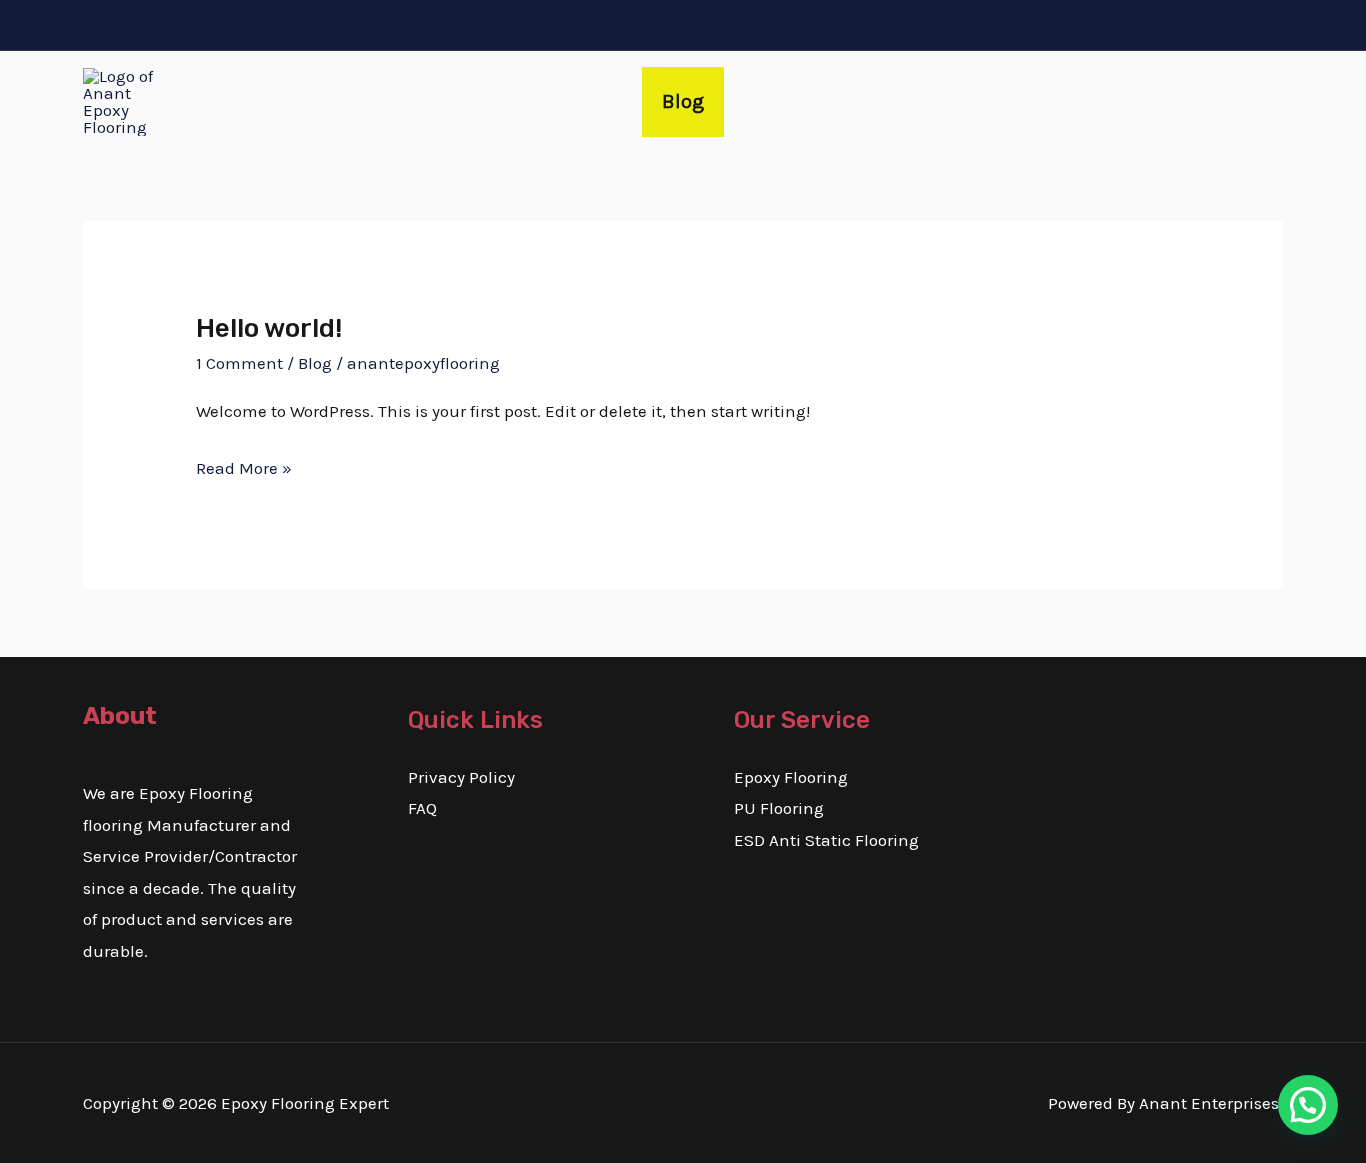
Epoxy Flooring (791, 777)
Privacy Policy (461, 777)
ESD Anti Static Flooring (826, 840)
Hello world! (269, 328)
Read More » (244, 465)
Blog (683, 101)
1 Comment (239, 363)
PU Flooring (779, 808)
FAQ (422, 808)
